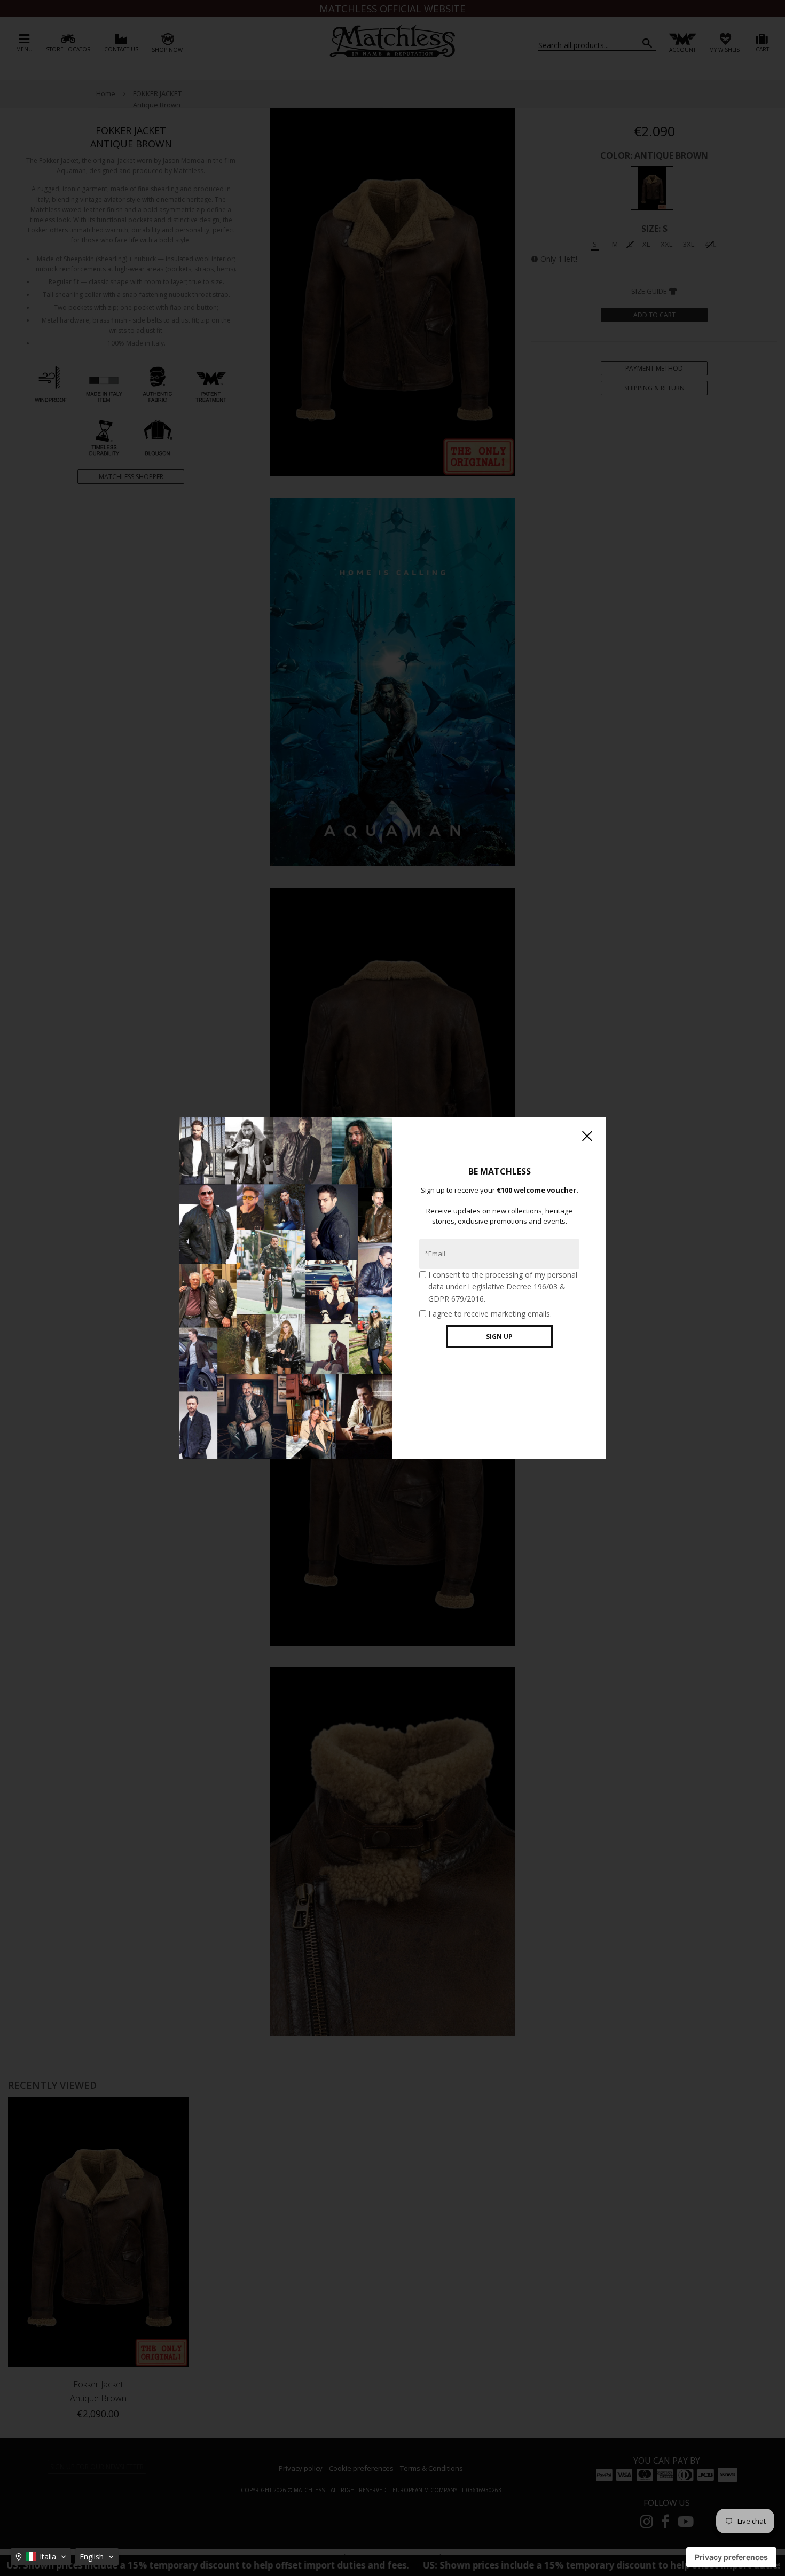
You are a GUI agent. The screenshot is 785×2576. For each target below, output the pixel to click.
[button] (41, 2557)
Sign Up (499, 1337)
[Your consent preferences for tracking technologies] (731, 2557)
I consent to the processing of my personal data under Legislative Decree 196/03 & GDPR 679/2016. (503, 1287)
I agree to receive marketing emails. (490, 1314)
